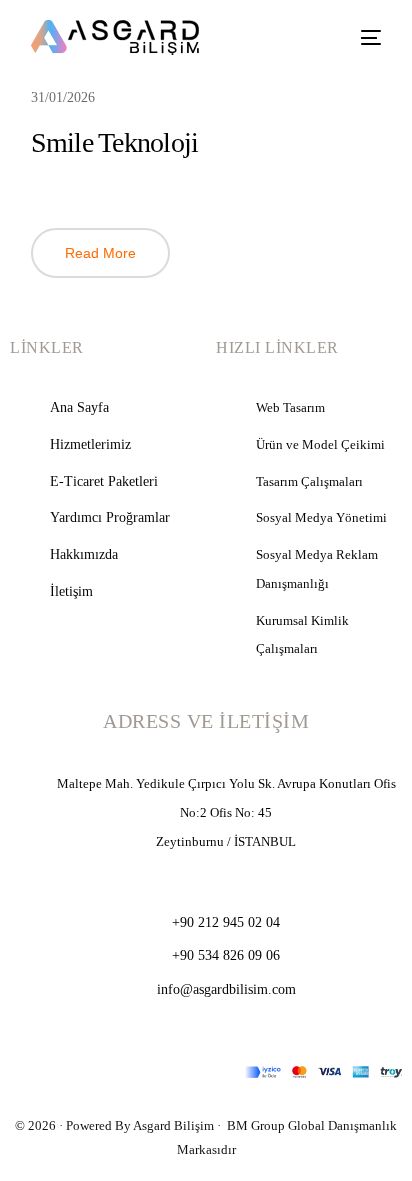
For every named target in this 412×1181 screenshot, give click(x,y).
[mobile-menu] (363, 37)
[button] (100, 253)
